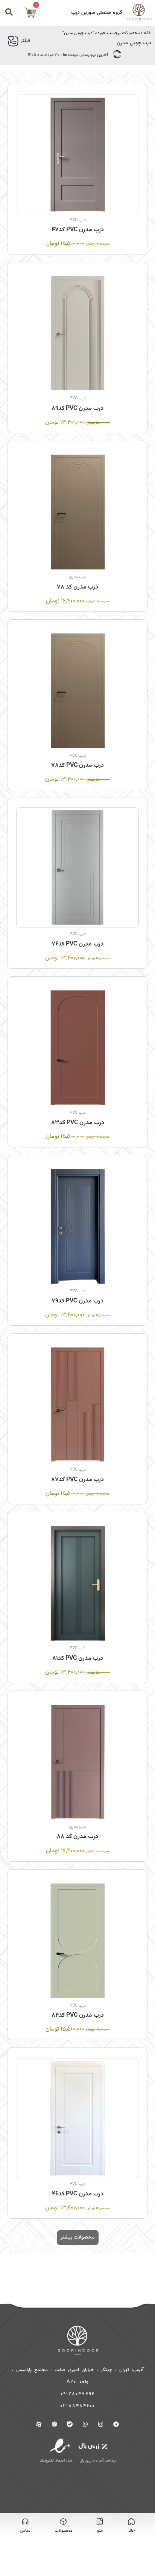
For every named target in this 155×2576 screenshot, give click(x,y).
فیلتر (25, 41)
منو (100, 2531)
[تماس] (25, 2522)
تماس (25, 2531)
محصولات (63, 2531)
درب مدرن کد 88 (77, 1837)
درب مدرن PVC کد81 (78, 1658)
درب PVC (77, 220)
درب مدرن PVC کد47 (78, 230)
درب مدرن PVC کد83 (78, 1123)
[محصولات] (63, 2522)
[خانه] (131, 2522)
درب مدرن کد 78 (77, 587)
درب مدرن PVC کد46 (78, 2194)
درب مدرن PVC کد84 (78, 2015)
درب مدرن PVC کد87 (77, 1480)
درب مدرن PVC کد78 (77, 766)
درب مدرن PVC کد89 (77, 409)
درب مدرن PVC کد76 (77, 944)
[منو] (100, 2522)
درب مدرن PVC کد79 (77, 1301)
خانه (147, 33)
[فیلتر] (13, 41)
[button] (78, 2238)
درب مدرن (77, 577)
